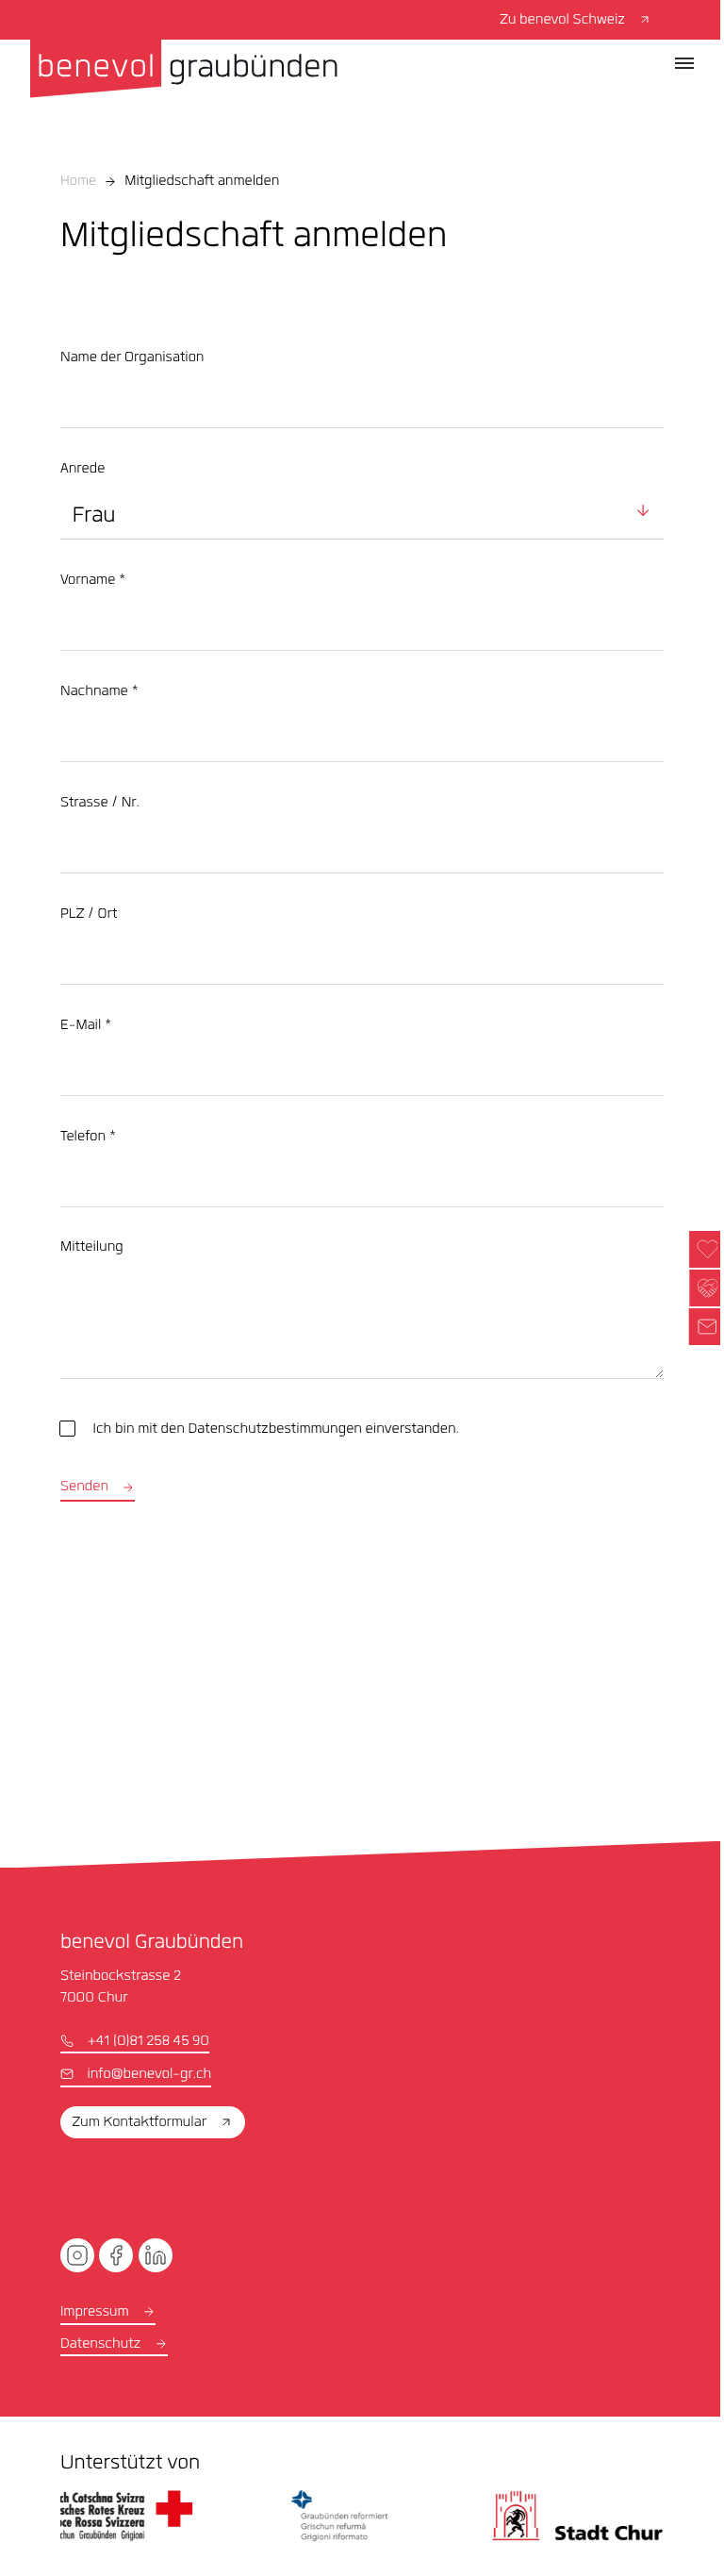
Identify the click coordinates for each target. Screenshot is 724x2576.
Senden (84, 1487)
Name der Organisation (132, 358)
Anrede (82, 470)
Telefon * (88, 1138)
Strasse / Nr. (100, 804)
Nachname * (99, 692)
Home (78, 182)
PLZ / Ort (89, 915)
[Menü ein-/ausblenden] (684, 63)
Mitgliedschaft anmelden (202, 182)
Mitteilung (92, 1248)
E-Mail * (86, 1026)
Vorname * (93, 581)
